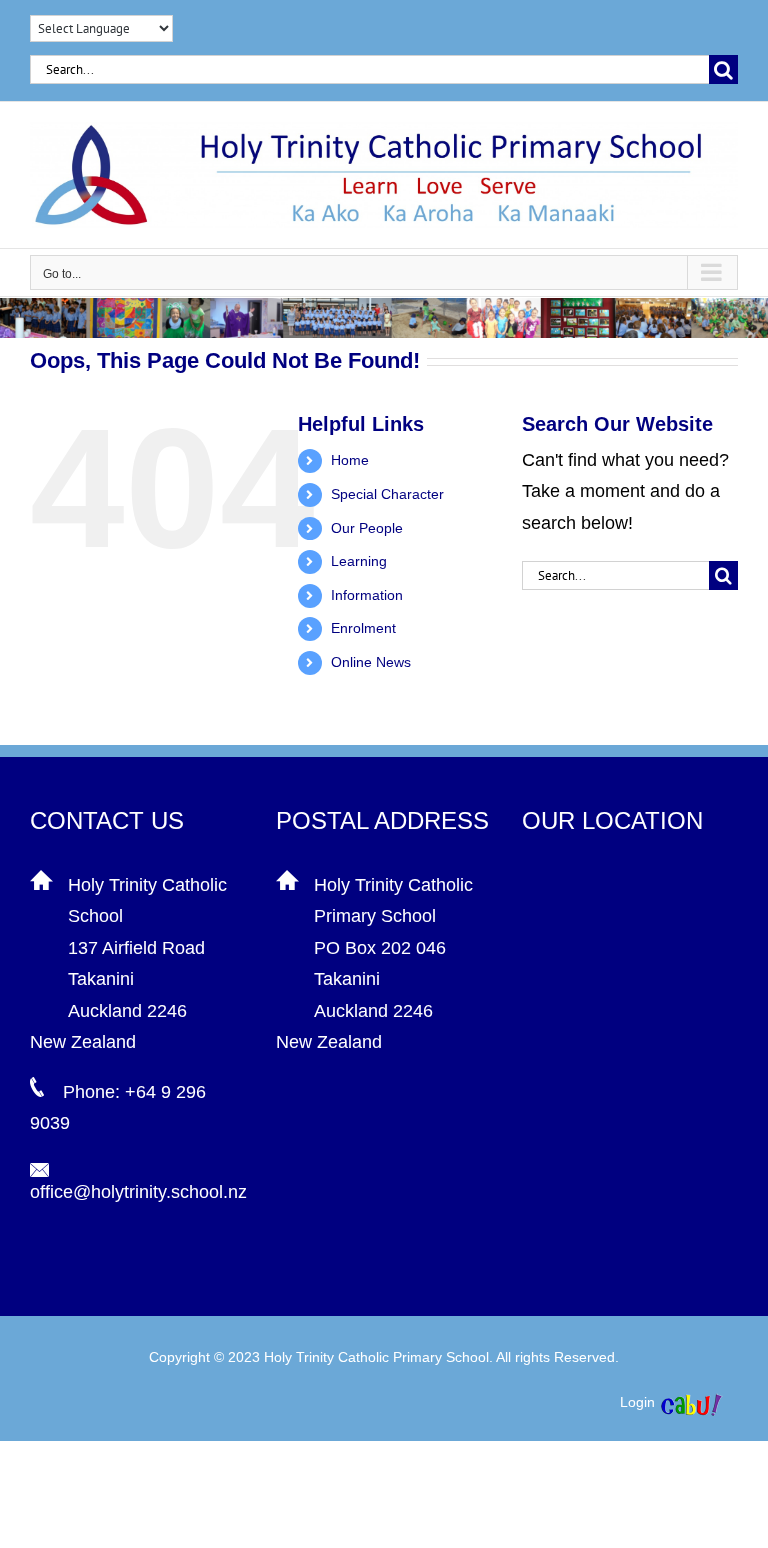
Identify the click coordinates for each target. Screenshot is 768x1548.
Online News (371, 662)
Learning (359, 561)
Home (350, 460)
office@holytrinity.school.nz (138, 1192)
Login (637, 1402)
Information (367, 595)
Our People (367, 528)
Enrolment (363, 628)
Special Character (387, 494)
